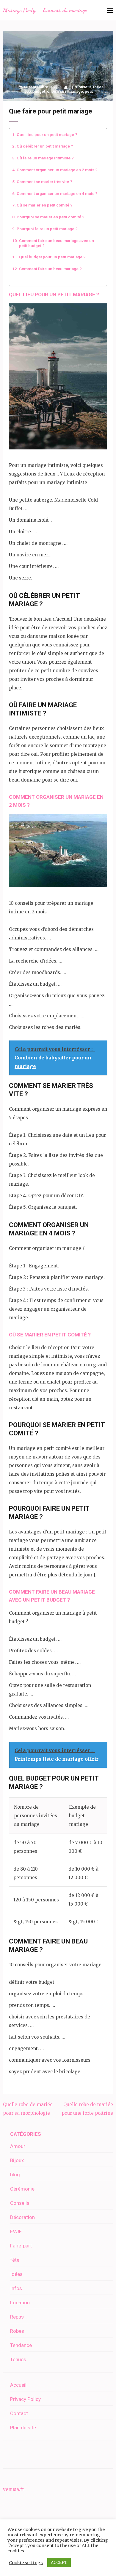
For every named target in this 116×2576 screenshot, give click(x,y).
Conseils (84, 87)
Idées (98, 87)
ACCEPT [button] (59, 2563)
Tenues (18, 2359)
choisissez (57, 91)
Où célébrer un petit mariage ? (45, 146)
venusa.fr (14, 2489)
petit (89, 91)
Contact (19, 2413)
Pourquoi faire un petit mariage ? (47, 229)
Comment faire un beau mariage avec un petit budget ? (57, 243)
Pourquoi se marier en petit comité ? (51, 217)
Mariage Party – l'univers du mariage (45, 10)
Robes (17, 2331)
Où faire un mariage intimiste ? (45, 158)
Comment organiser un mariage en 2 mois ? (57, 170)
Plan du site (23, 2428)
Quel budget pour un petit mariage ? (52, 257)
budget (39, 91)
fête (15, 2260)
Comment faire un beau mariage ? (50, 269)
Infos (16, 2288)
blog (15, 2175)
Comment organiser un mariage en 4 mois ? (57, 193)
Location (20, 2303)
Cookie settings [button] (26, 2563)
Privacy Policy (25, 2399)
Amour (18, 2146)
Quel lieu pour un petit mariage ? (47, 135)
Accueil (18, 2385)
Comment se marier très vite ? (44, 182)
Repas (17, 2317)
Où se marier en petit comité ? (45, 205)
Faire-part (21, 2246)
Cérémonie (22, 2189)
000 (28, 91)
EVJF (16, 2231)
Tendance (21, 2345)
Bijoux (17, 2160)
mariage (76, 91)
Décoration (22, 2217)
